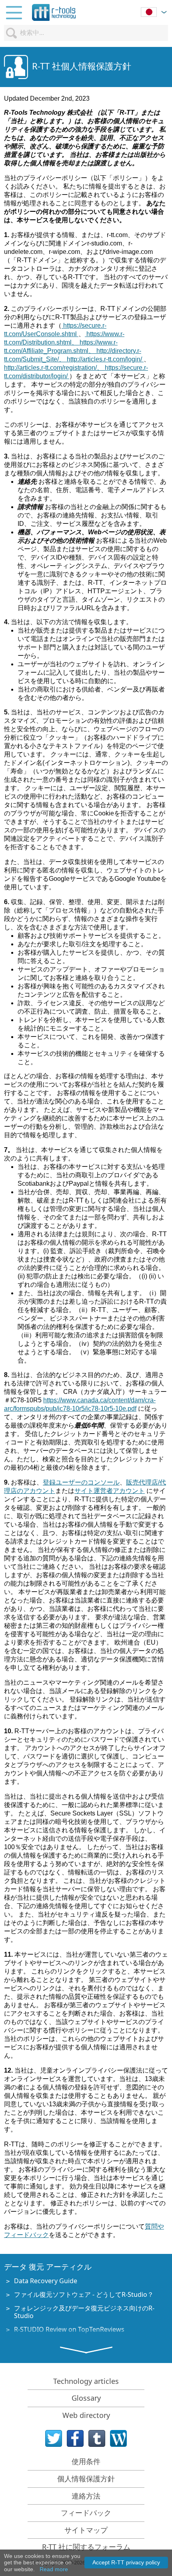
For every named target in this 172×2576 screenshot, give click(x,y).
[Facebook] (75, 2438)
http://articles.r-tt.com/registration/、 (54, 368)
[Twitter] (54, 2438)
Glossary (86, 2398)
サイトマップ (86, 2530)
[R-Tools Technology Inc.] (54, 12)
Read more (54, 2569)
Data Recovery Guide (46, 2281)
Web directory (86, 2415)
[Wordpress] (118, 2438)
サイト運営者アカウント (110, 1491)
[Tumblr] (97, 2438)
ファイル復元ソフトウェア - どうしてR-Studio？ (84, 2294)
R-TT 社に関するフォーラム (86, 2547)
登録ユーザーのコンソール (81, 1482)
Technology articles (86, 2381)
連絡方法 (86, 2496)
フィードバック (86, 2513)
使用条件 (86, 2461)
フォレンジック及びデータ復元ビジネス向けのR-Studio (84, 2312)
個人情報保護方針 (86, 2479)
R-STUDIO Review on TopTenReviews (69, 2329)
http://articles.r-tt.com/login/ (105, 359)
